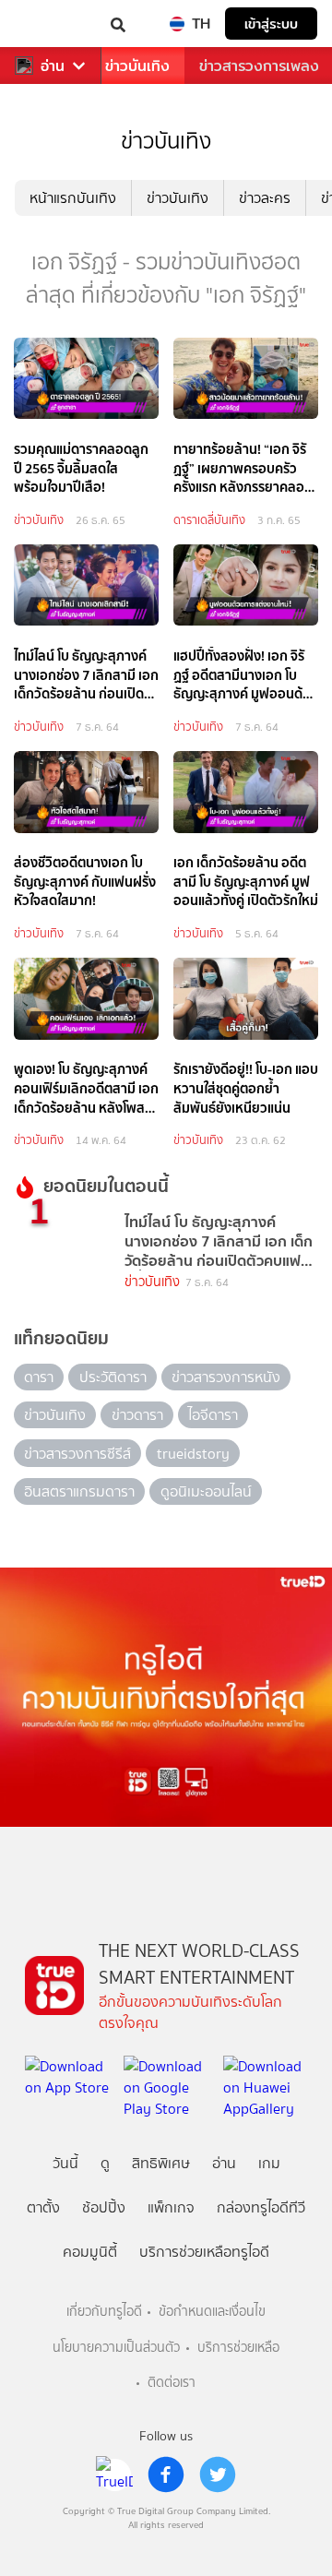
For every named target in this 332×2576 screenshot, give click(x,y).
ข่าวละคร (265, 198)
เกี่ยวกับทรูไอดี (104, 2312)
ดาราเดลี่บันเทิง (209, 520)
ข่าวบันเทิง (137, 66)
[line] (114, 2475)
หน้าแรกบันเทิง (73, 198)
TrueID (52, 24)
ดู (105, 2163)
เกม (269, 2163)
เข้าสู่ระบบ (271, 24)
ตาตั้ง (43, 2207)
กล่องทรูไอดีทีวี (261, 2207)
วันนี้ (65, 2163)
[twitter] (218, 2475)
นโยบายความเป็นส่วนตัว (116, 2348)
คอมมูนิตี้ (90, 2252)
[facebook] (166, 2475)
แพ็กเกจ (171, 2207)
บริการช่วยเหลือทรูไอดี (204, 2252)
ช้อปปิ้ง (104, 2207)
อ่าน (53, 66)
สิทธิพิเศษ (161, 2163)
